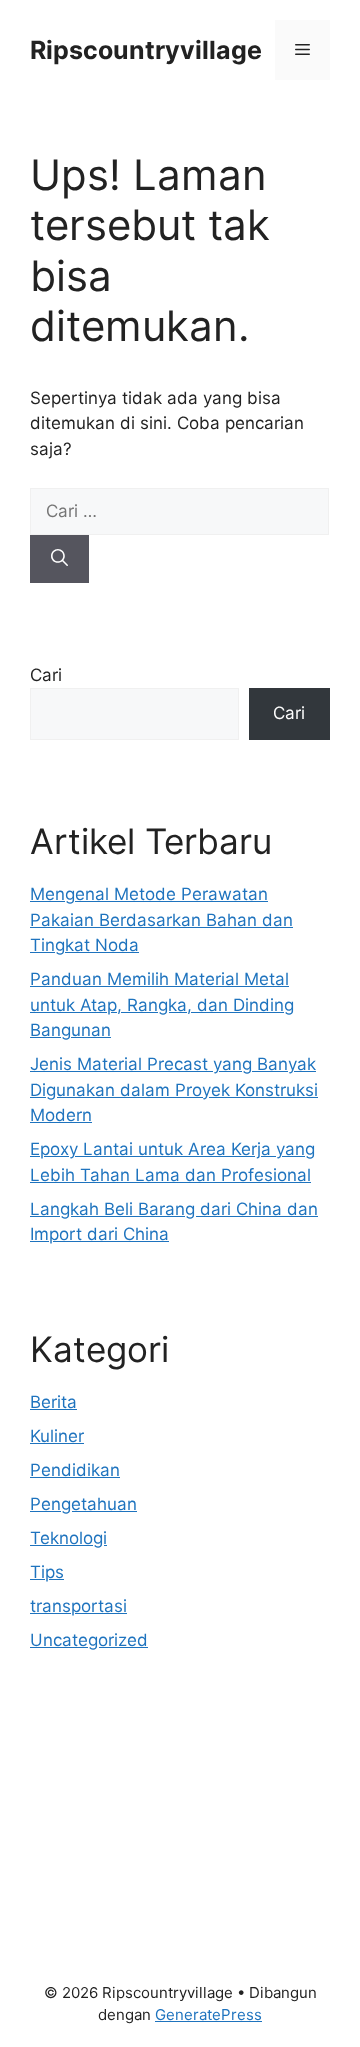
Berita (53, 1402)
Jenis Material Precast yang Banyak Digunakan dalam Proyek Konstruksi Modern (174, 1089)
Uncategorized (89, 1640)
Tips (47, 1572)
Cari (46, 675)
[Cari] (59, 559)
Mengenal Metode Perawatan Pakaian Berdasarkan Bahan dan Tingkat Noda (161, 919)
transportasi (78, 1606)
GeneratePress (208, 2014)
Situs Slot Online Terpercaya (143, 1796)
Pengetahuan (83, 1504)
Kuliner (57, 1436)
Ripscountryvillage (146, 50)
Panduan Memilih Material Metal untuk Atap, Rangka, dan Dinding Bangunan (162, 1004)
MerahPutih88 (86, 1771)
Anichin (59, 1847)
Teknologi (68, 1538)
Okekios (62, 1898)
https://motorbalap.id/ (118, 1873)
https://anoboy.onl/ (106, 1745)
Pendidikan (75, 1470)
